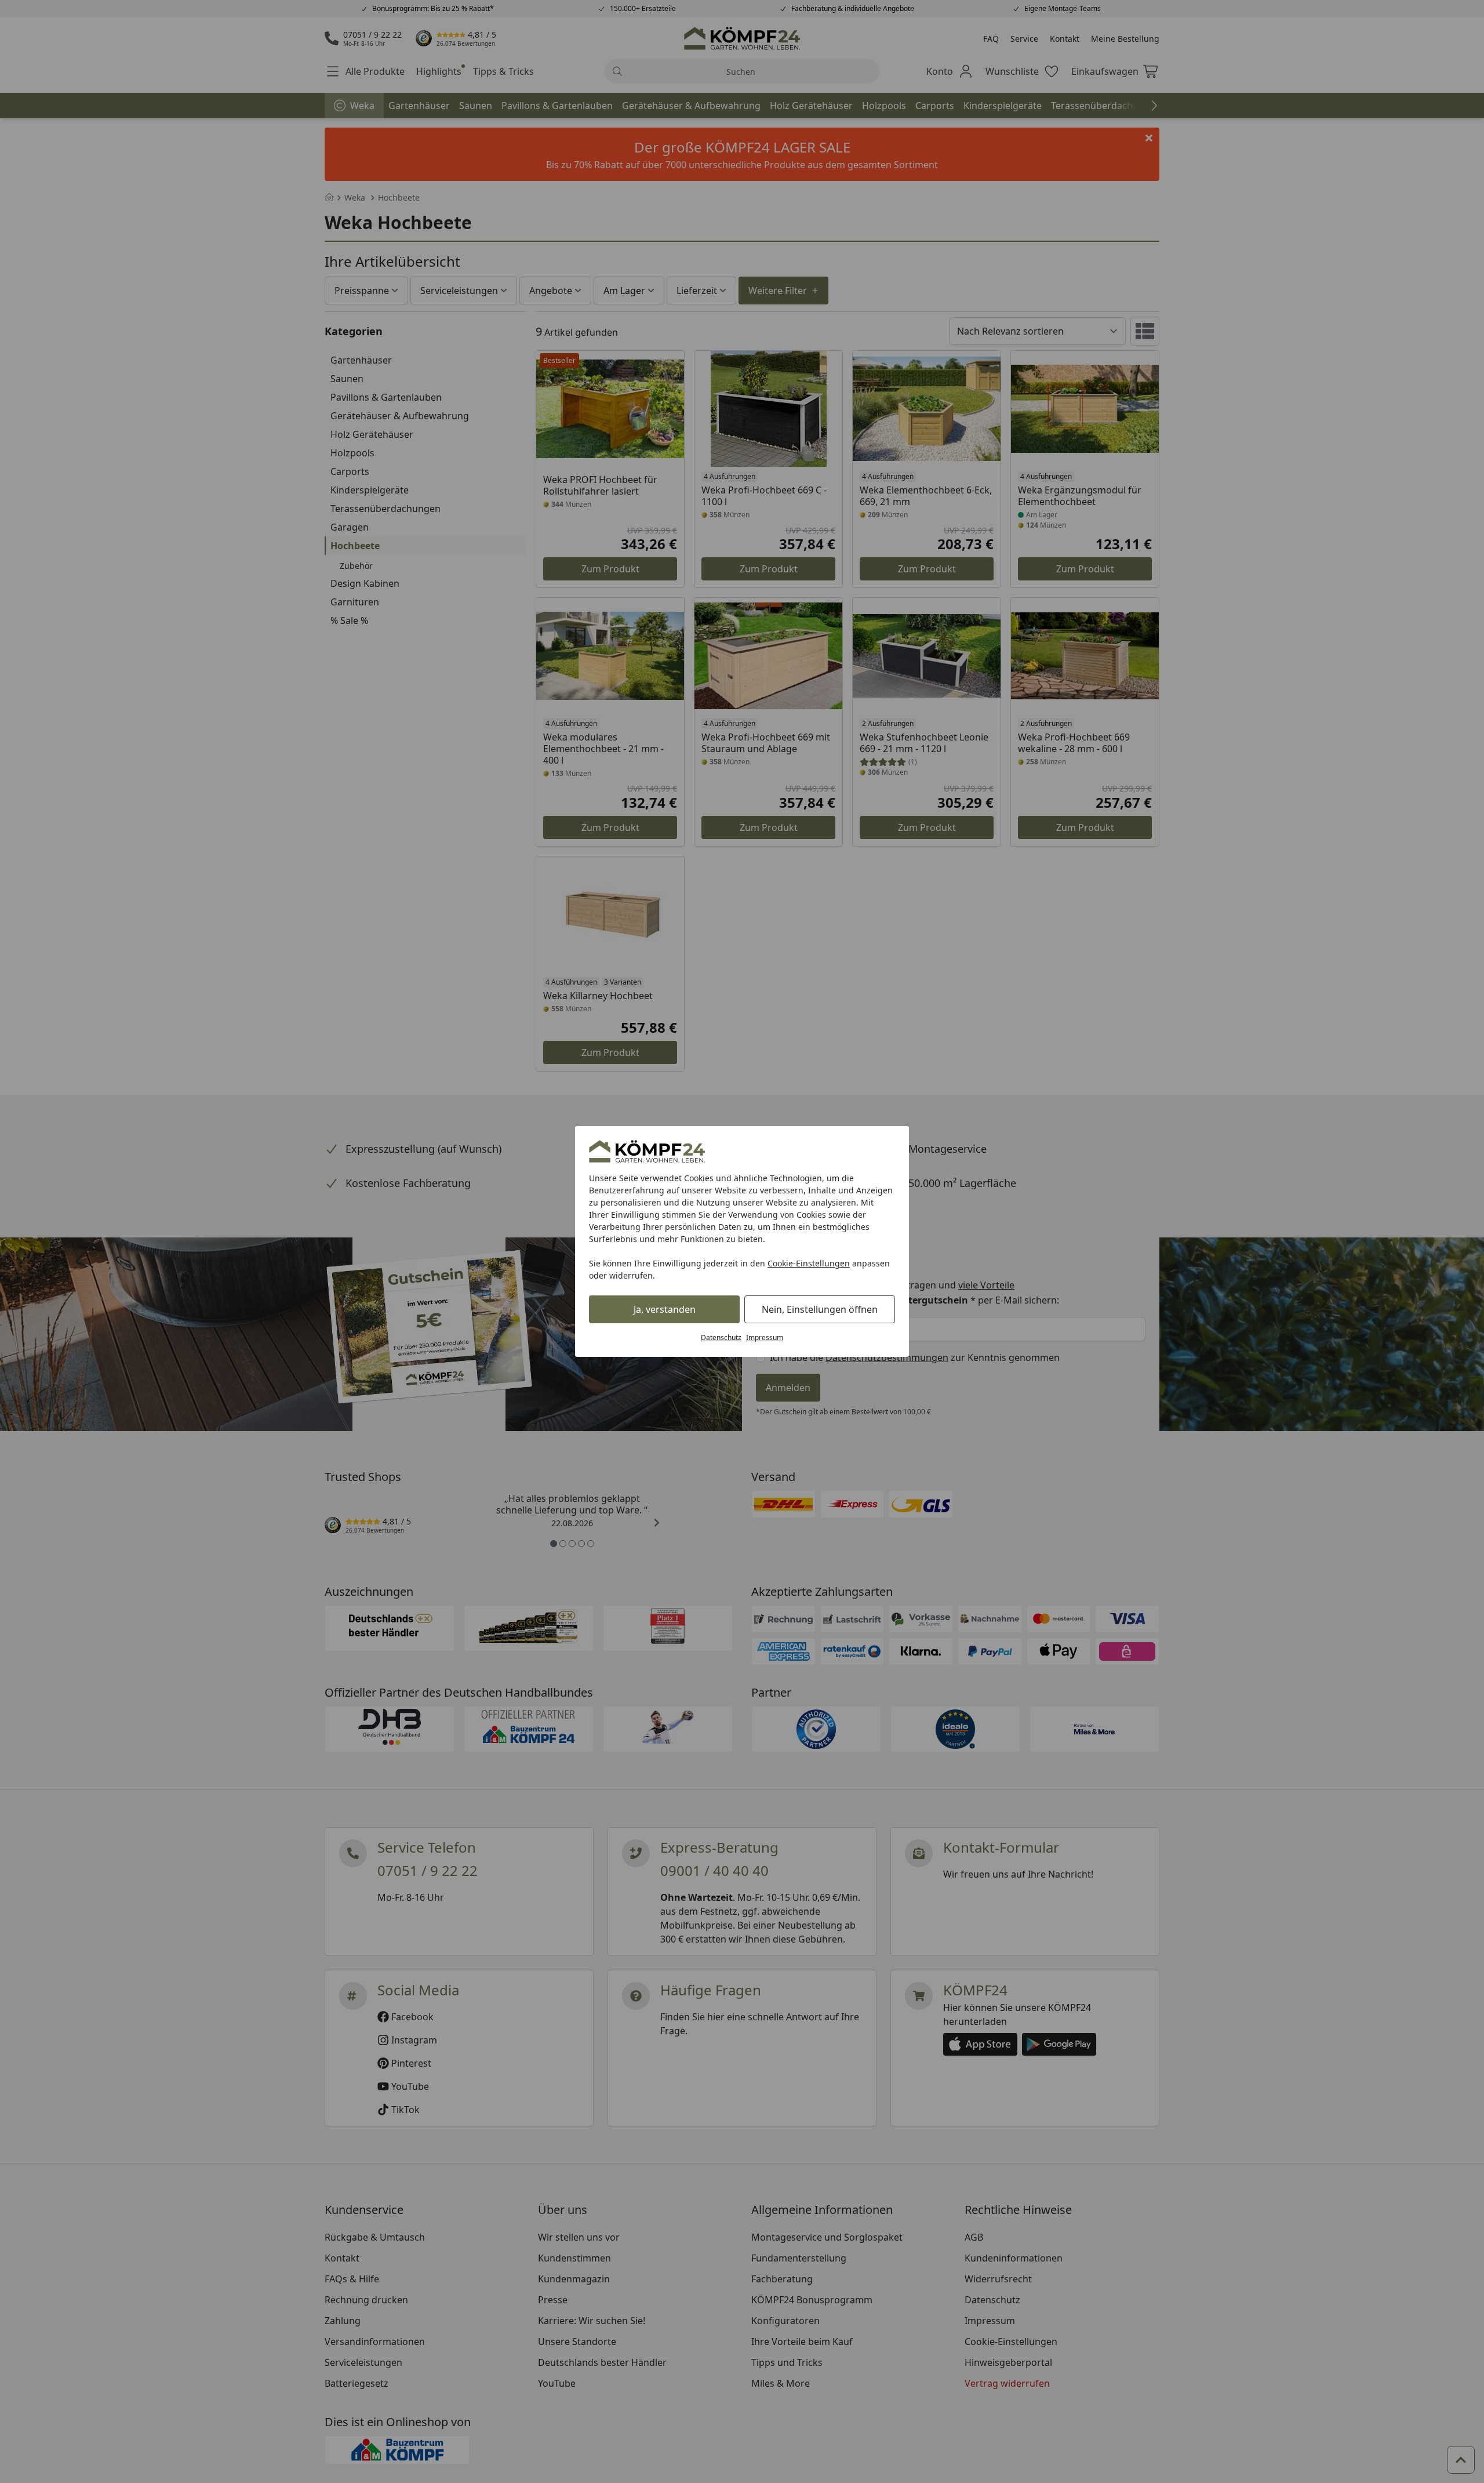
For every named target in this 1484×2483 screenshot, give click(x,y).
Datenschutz (721, 1337)
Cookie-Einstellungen (809, 1263)
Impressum (765, 1337)
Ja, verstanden (665, 1309)
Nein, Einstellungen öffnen (820, 1309)
